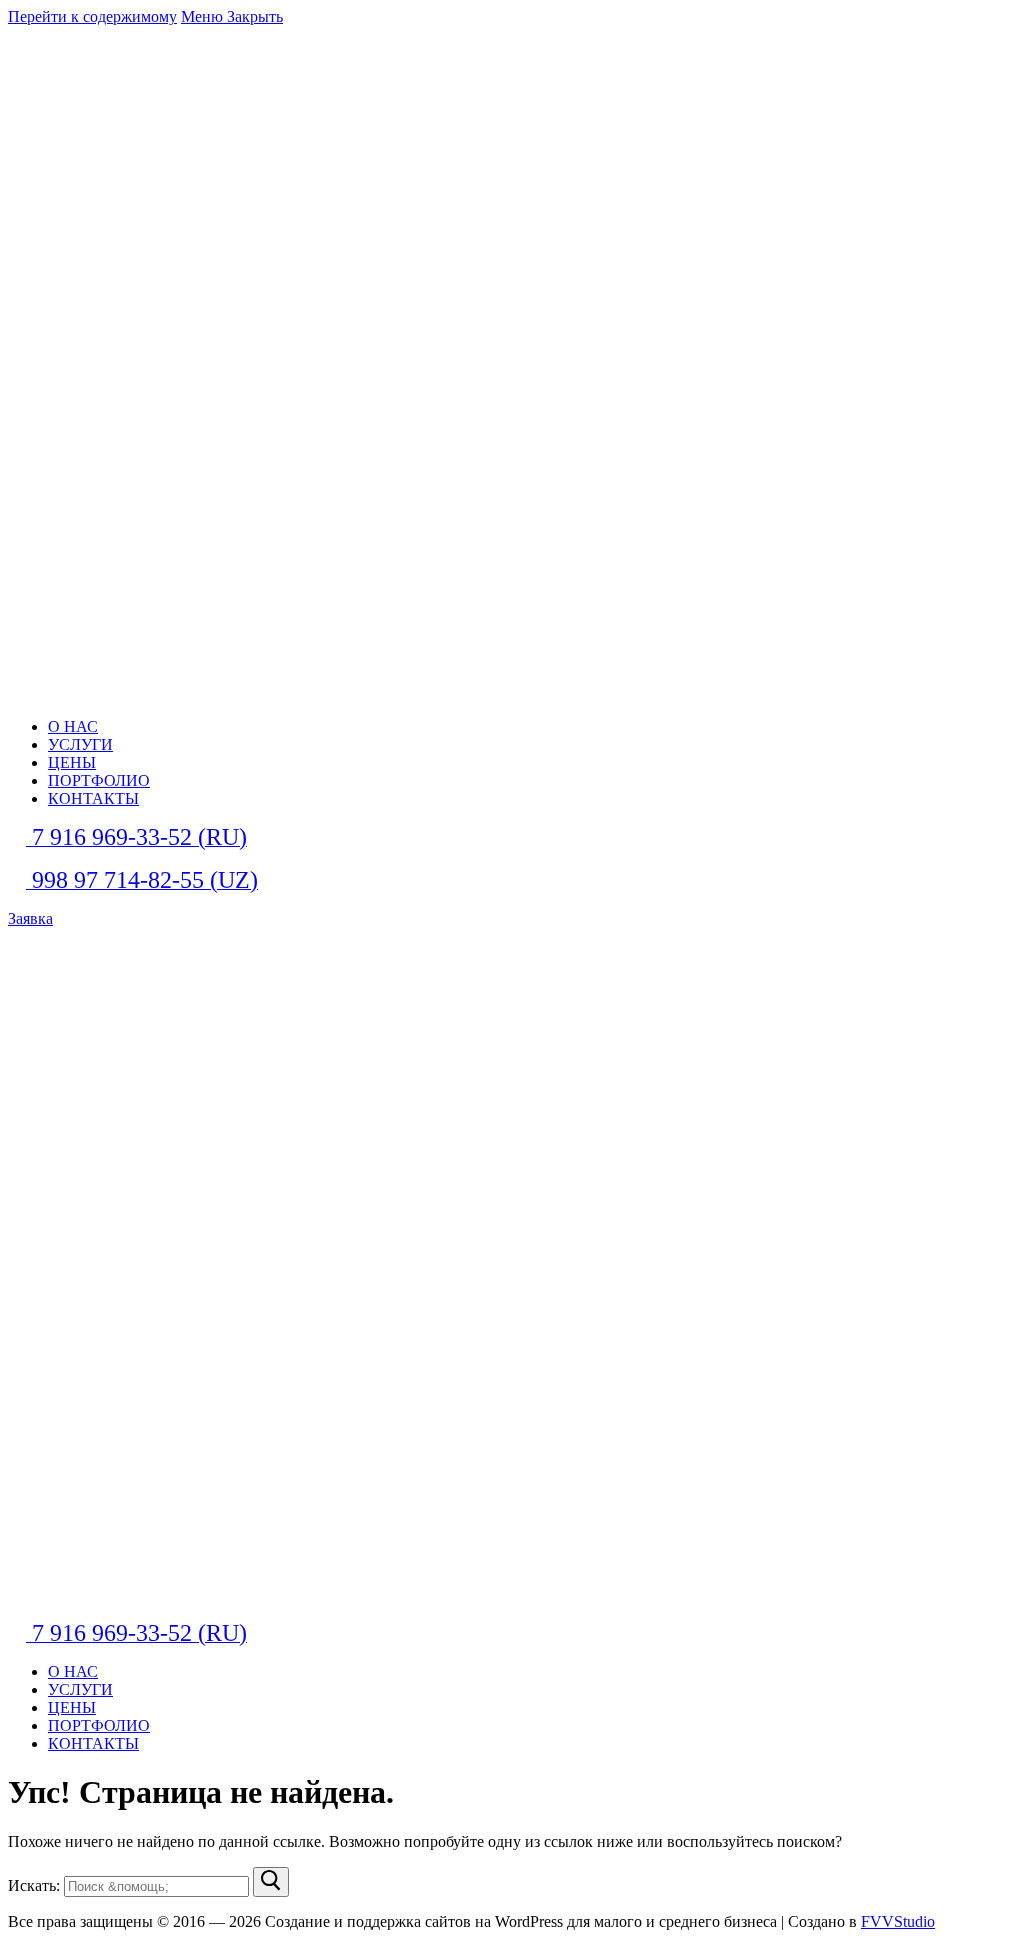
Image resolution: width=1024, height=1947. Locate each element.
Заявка (30, 918)
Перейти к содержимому (92, 16)
